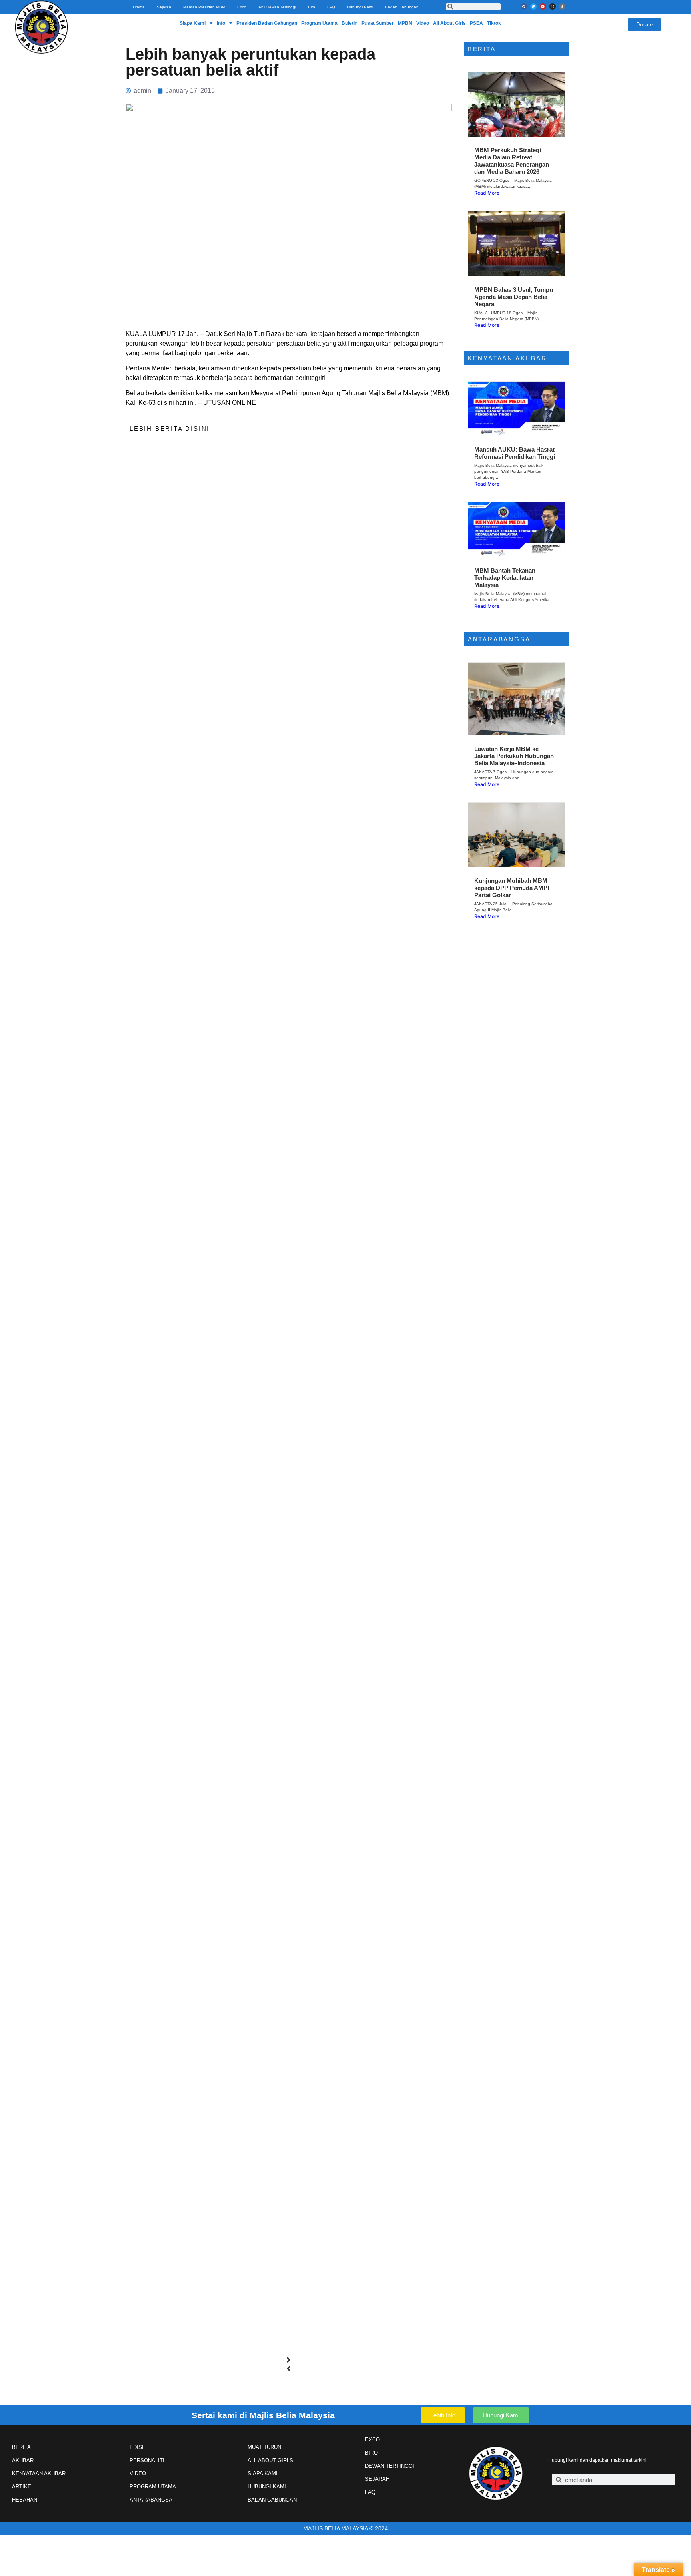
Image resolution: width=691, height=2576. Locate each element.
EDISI (137, 2447)
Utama (139, 7)
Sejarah (164, 7)
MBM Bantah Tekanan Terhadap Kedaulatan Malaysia (505, 578)
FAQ (331, 7)
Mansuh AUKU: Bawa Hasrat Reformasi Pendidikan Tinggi (515, 453)
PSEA (476, 23)
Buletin (349, 23)
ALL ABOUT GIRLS (270, 2460)
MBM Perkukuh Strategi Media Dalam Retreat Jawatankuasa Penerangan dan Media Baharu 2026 (512, 161)
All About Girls (449, 23)
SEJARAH (377, 2479)
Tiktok (494, 23)
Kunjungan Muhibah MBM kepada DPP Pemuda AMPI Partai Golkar (512, 888)
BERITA (21, 2447)
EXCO (372, 2440)
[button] (289, 2360)
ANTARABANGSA (151, 2500)
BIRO (371, 2453)
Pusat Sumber (378, 23)
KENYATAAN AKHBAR (39, 2473)
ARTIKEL (23, 2487)
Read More (487, 193)
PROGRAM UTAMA (153, 2487)
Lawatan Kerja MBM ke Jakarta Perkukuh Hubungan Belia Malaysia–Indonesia (514, 756)
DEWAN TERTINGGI (390, 2466)
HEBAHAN (25, 2500)
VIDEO (138, 2473)
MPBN (405, 23)
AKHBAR (23, 2460)
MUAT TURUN (264, 2447)
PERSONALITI (147, 2460)
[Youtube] (543, 6)
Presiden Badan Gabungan (267, 23)
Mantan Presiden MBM (204, 7)
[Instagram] (553, 6)
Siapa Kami (193, 23)
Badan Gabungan (402, 7)
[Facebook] (524, 6)
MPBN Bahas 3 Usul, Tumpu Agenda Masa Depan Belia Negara (514, 297)
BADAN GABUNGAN (272, 2500)
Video (423, 23)
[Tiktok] (562, 6)
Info (221, 23)
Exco (242, 7)
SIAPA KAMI (263, 2473)
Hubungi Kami (360, 7)
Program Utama (319, 23)
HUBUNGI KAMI (267, 2487)
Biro (312, 7)
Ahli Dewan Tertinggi (277, 7)
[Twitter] (533, 6)
